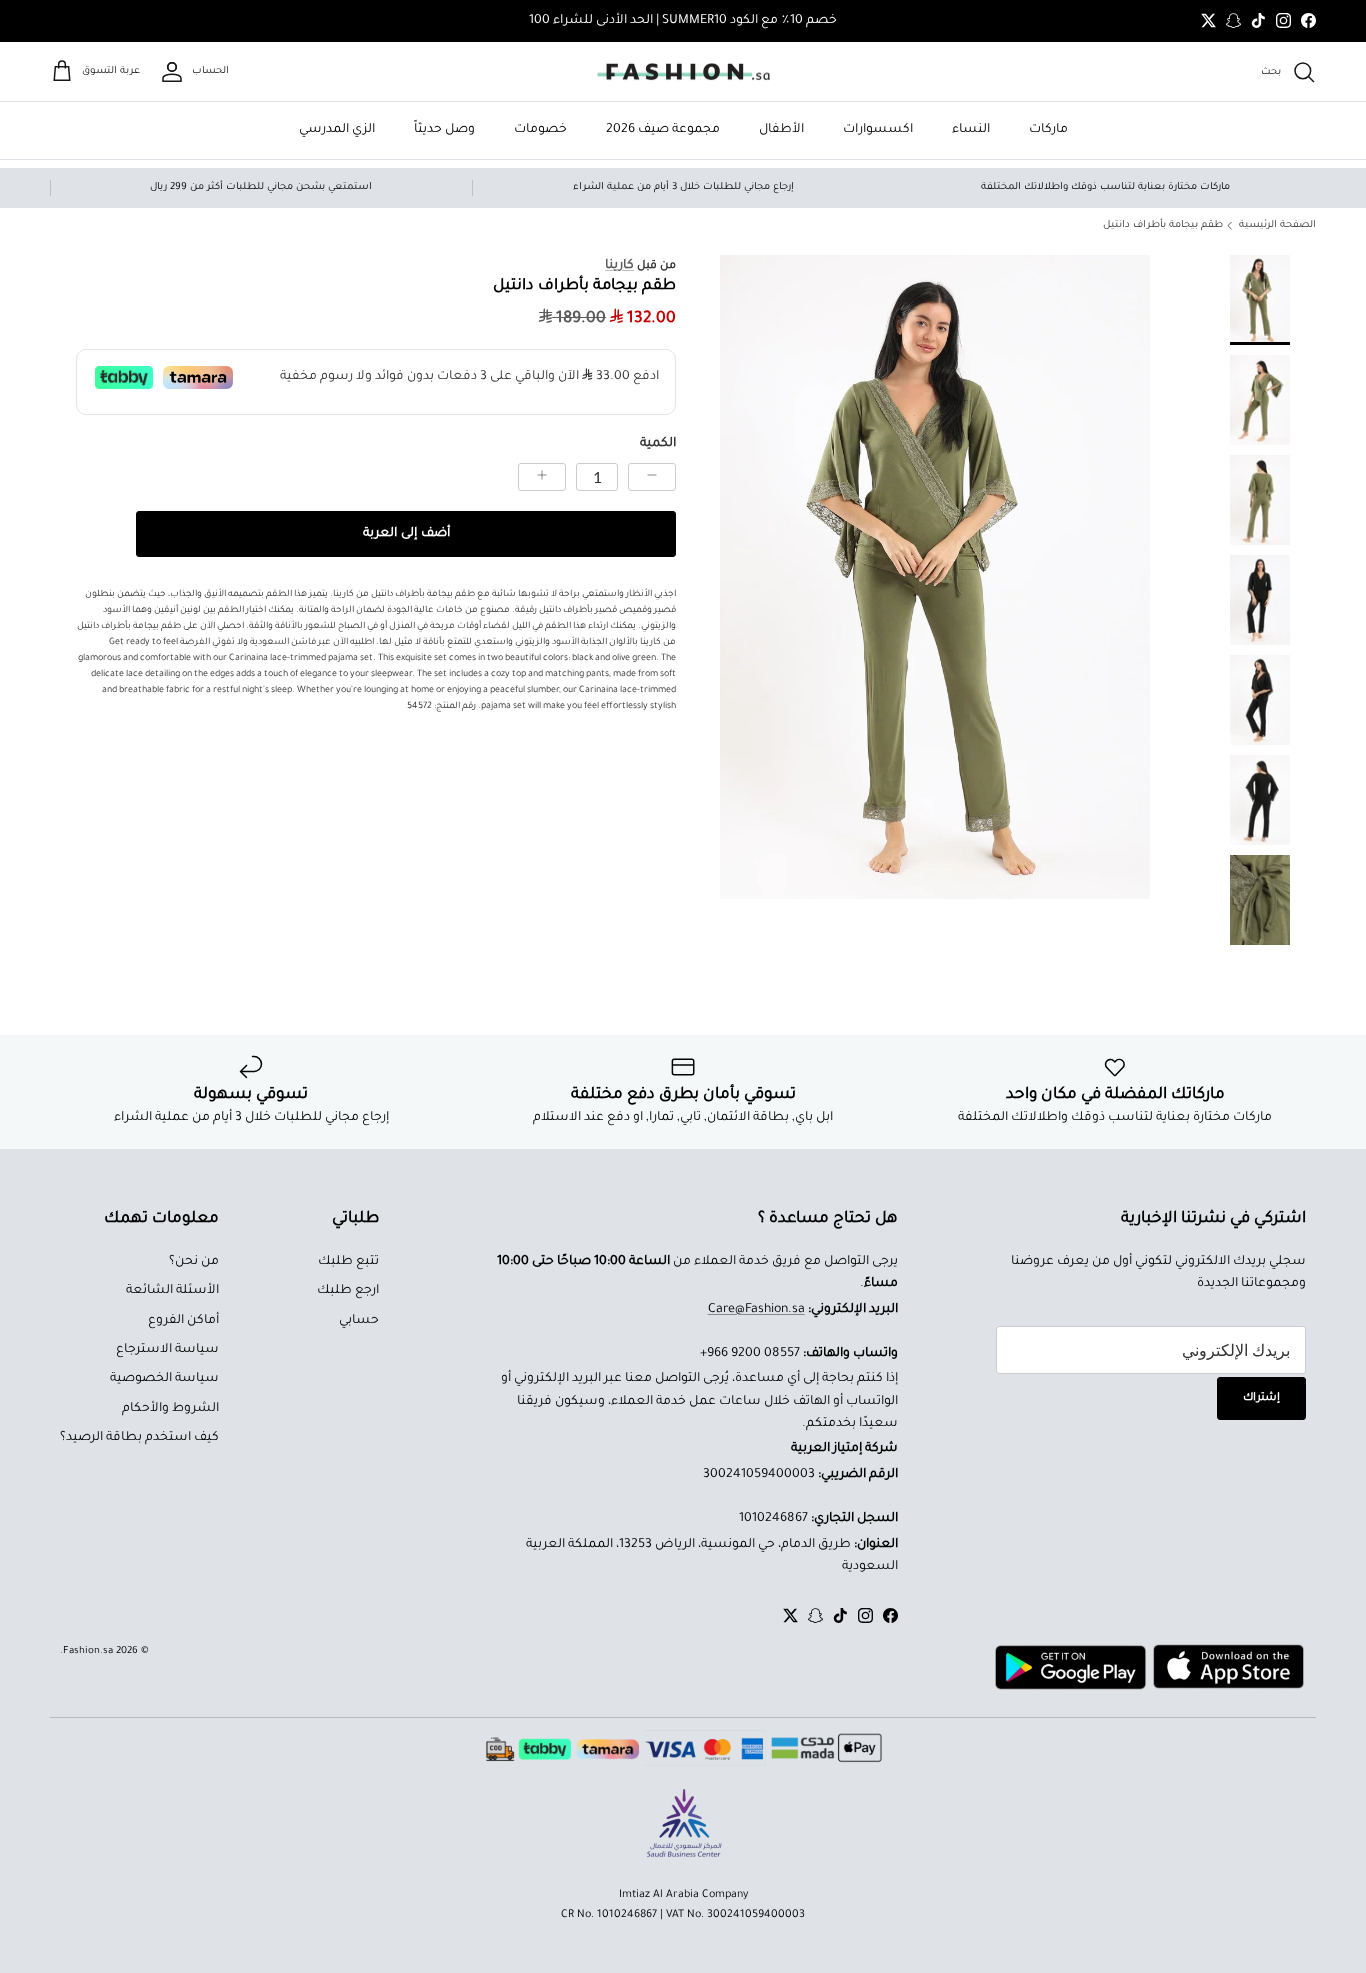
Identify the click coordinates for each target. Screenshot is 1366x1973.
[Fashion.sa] (683, 72)
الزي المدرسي (337, 130)
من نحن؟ (194, 1262)
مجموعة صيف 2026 (663, 130)
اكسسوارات (878, 130)
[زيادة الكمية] (542, 477)
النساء (971, 130)
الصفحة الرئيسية (1277, 225)
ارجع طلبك (348, 1291)
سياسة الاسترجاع (167, 1350)
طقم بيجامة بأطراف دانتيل (1163, 225)
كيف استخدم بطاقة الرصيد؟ (139, 1438)
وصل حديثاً (444, 130)
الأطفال (781, 130)
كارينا (619, 266)
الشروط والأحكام (170, 1409)
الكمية (658, 444)
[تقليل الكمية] (652, 477)
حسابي (359, 1321)
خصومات (540, 130)
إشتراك (1261, 1398)
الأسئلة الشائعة (172, 1291)
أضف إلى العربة (406, 534)
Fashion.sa (88, 1651)
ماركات (1048, 130)
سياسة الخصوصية (164, 1379)
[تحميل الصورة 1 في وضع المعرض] (935, 577)
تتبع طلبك (348, 1262)
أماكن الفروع (183, 1321)
